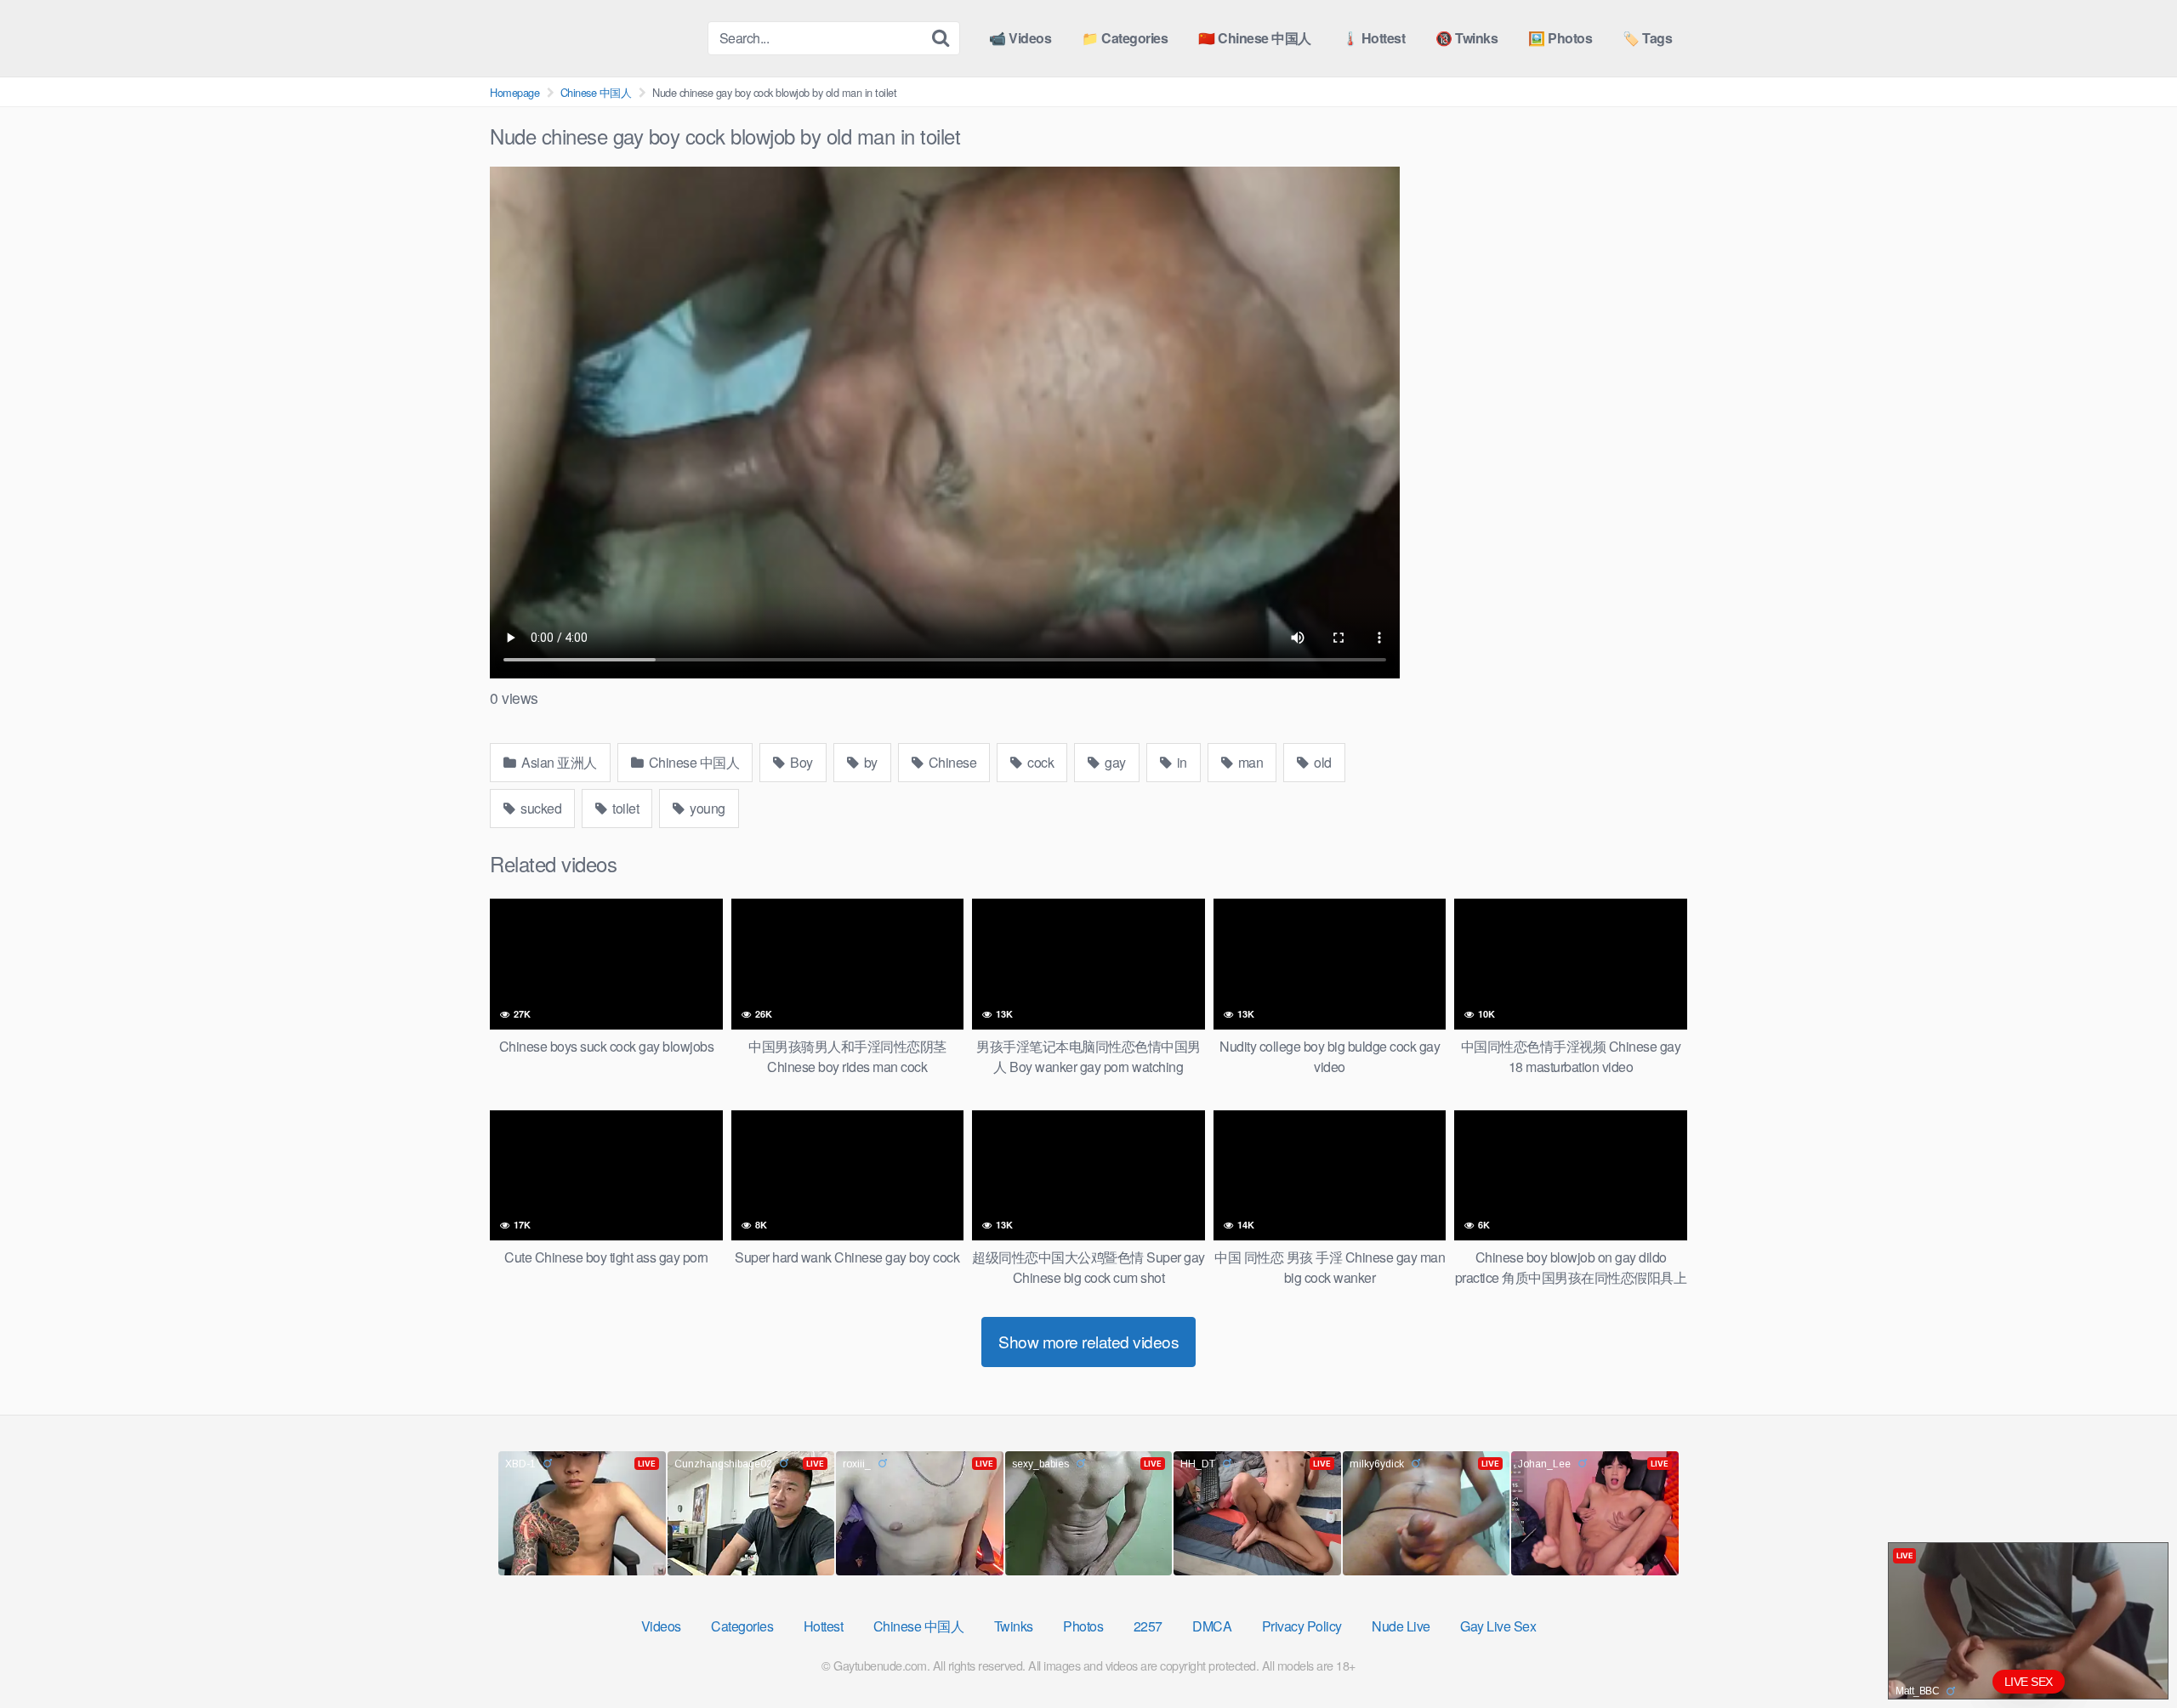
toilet (625, 808)
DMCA (1212, 1626)
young (706, 808)
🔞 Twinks (1466, 38)
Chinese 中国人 (596, 92)
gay (1114, 762)
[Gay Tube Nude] (592, 37)
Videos (661, 1626)
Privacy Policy (1302, 1626)
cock (1040, 762)
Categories (742, 1626)
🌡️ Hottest (1374, 38)
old (1322, 762)
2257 (1148, 1626)
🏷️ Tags (1647, 38)
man (1249, 762)
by (869, 762)
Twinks (1014, 1626)
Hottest (824, 1626)
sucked (540, 808)
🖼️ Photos (1560, 38)
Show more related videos (1088, 1341)
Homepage (514, 92)
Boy (800, 762)
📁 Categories (1125, 38)
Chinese (951, 762)
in (1180, 762)
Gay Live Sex (1498, 1626)
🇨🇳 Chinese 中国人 (1255, 38)
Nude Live (1401, 1626)
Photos (1083, 1626)
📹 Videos (1020, 38)
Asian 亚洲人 (558, 762)
